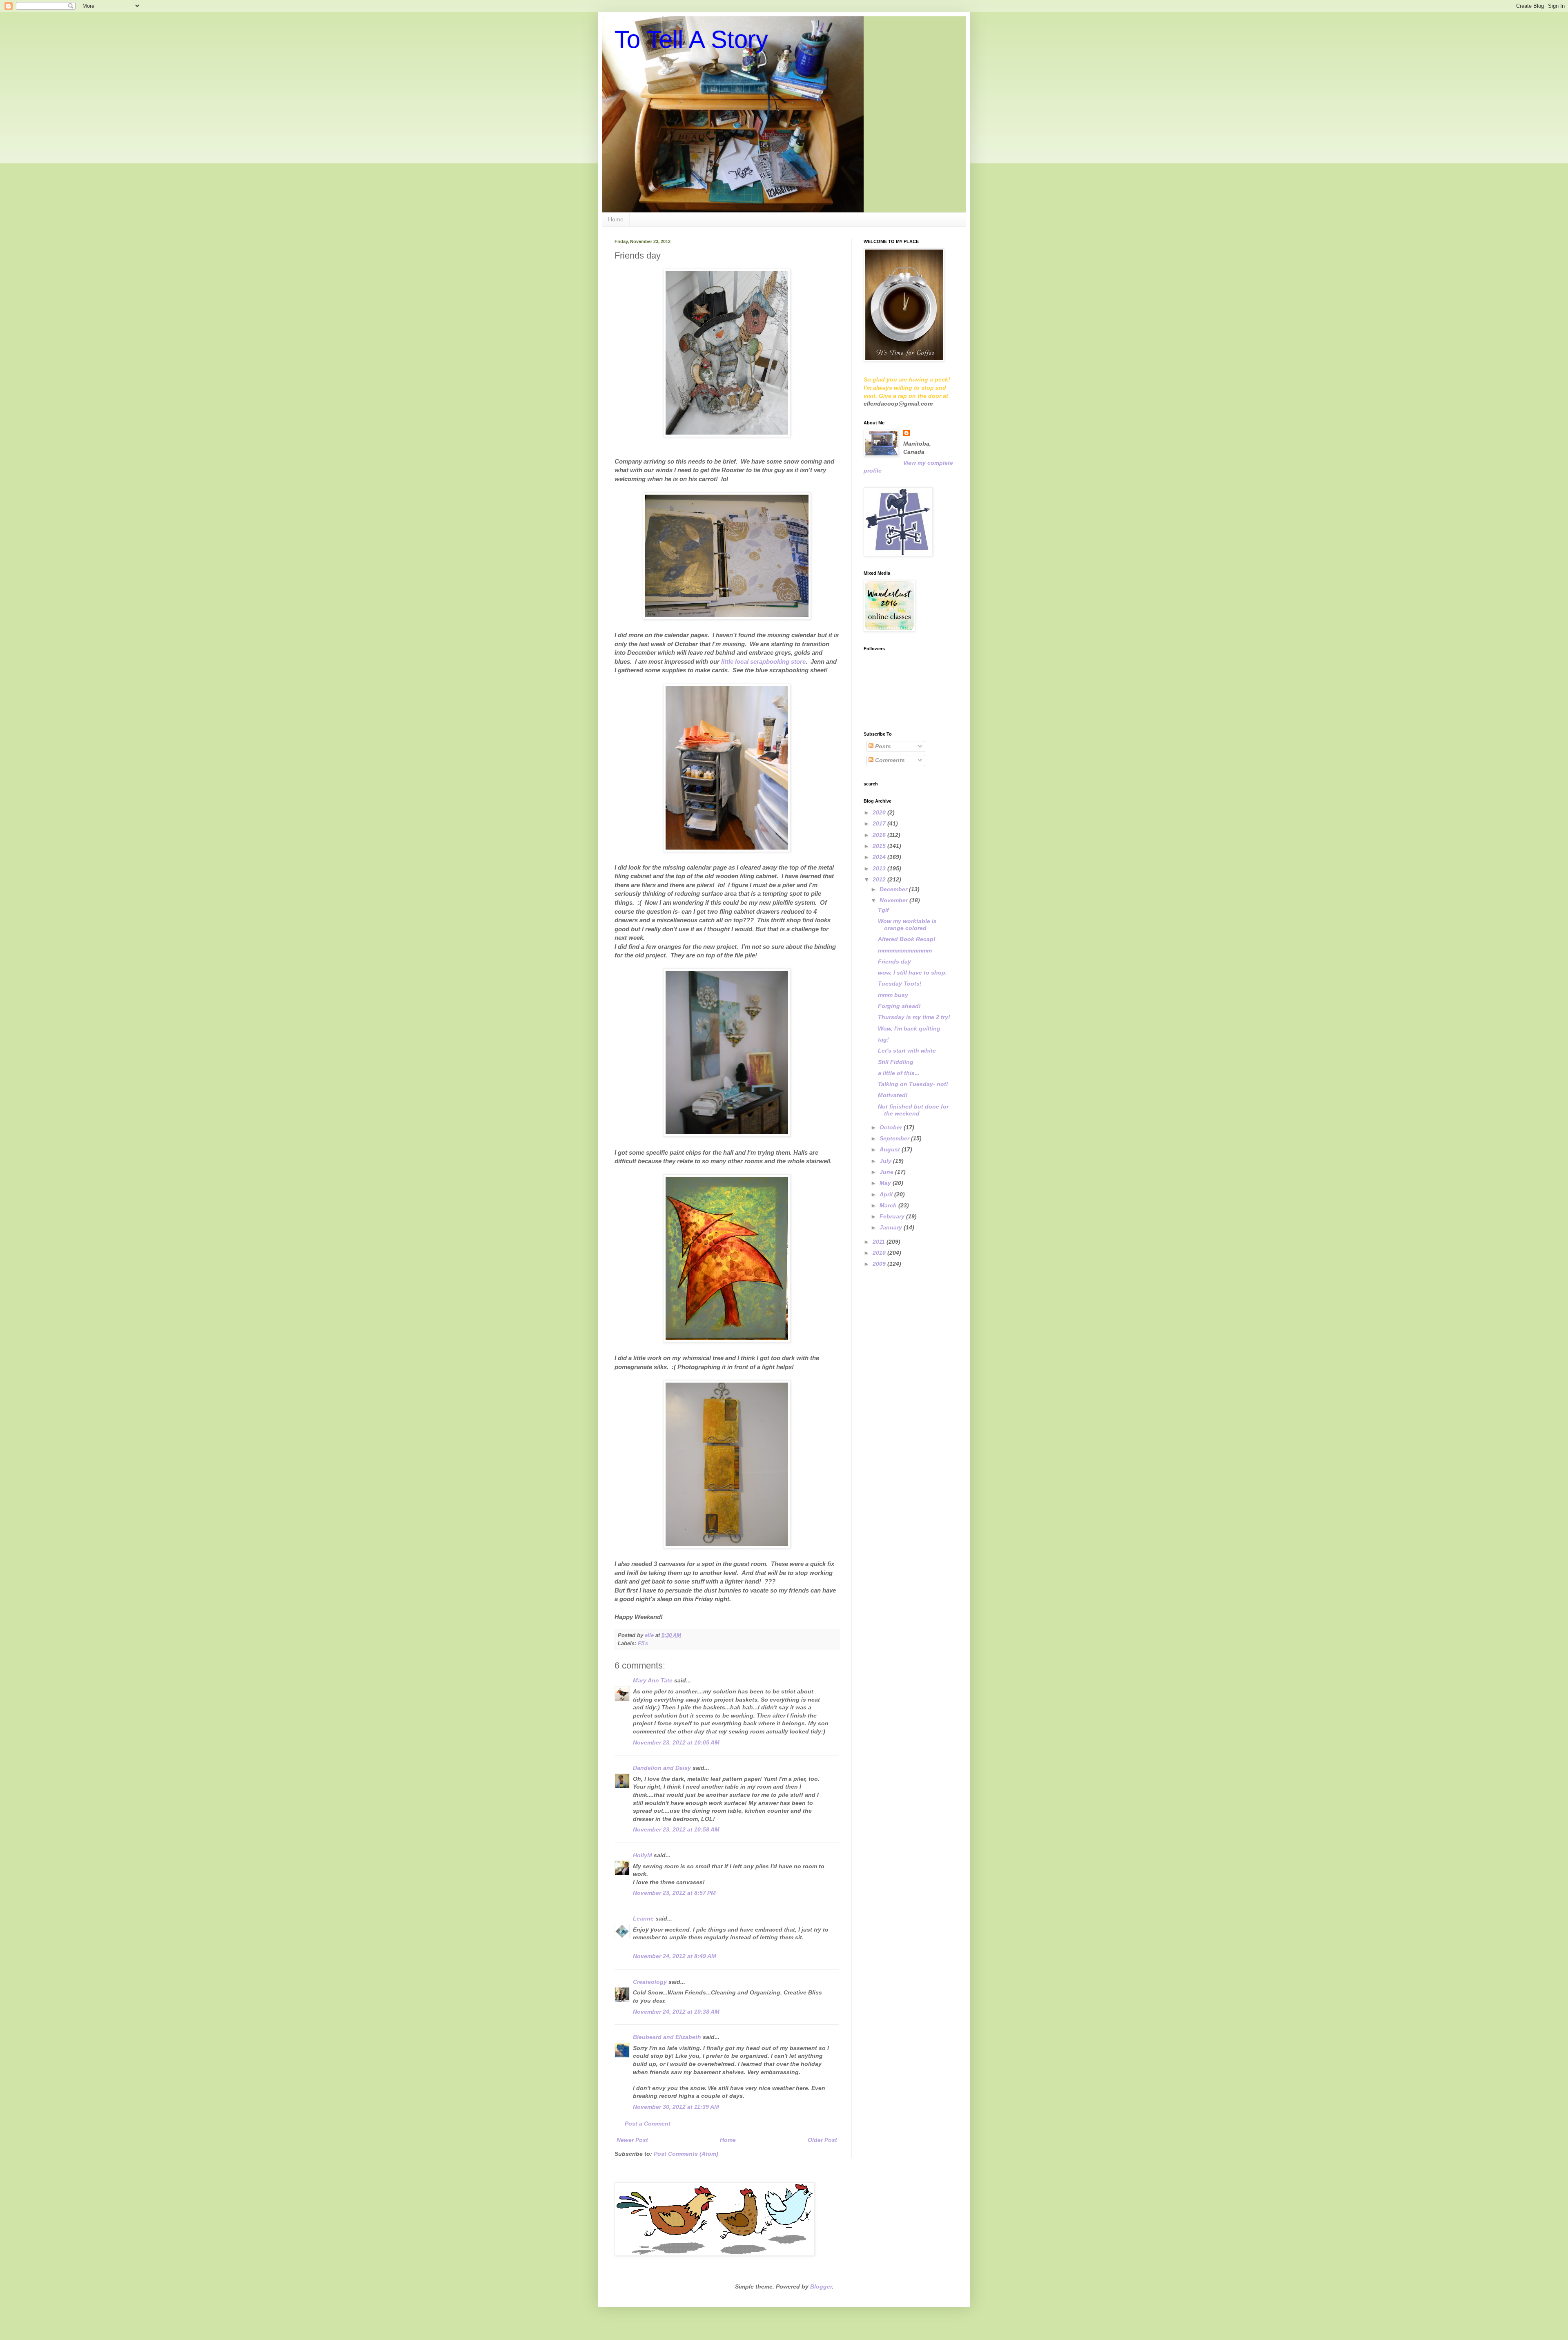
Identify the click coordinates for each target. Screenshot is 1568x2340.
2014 (880, 857)
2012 (880, 879)
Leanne (643, 1918)
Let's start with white (907, 1051)
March (889, 1205)
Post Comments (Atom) (686, 2154)
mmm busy (893, 995)
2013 (880, 868)
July (886, 1161)
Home (616, 219)
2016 (880, 835)
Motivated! (893, 1095)
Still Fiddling (896, 1062)
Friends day (894, 961)
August (891, 1149)
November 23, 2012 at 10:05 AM (676, 1742)
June (887, 1172)
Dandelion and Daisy (662, 1768)
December (894, 889)
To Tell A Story (691, 39)
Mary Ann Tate (653, 1680)
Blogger (821, 2286)
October (892, 1127)
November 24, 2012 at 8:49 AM (675, 1956)
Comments (889, 760)
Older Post (822, 2140)
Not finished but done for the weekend (913, 1110)
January (892, 1227)
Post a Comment (648, 2124)
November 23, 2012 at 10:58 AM (676, 1829)
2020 (880, 812)
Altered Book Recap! (907, 939)
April (887, 1194)
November (894, 900)
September (895, 1138)
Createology (650, 1982)
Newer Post (632, 2140)
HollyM (643, 1855)
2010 (880, 1253)
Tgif (883, 910)
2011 (880, 1242)
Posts (882, 746)
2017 (880, 823)
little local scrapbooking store (763, 661)
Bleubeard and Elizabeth (667, 2037)
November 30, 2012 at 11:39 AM (676, 2107)
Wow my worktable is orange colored (907, 925)
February (893, 1216)
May (886, 1183)
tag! (883, 1040)
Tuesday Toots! (900, 984)
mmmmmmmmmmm (905, 950)
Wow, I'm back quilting (909, 1028)
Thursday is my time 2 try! (914, 1017)
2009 (880, 1264)
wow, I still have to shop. (912, 973)
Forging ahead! (899, 1006)
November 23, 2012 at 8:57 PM (674, 1893)
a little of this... (899, 1073)
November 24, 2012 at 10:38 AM (676, 2012)
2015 (880, 846)
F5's (643, 1644)
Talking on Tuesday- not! (913, 1084)
